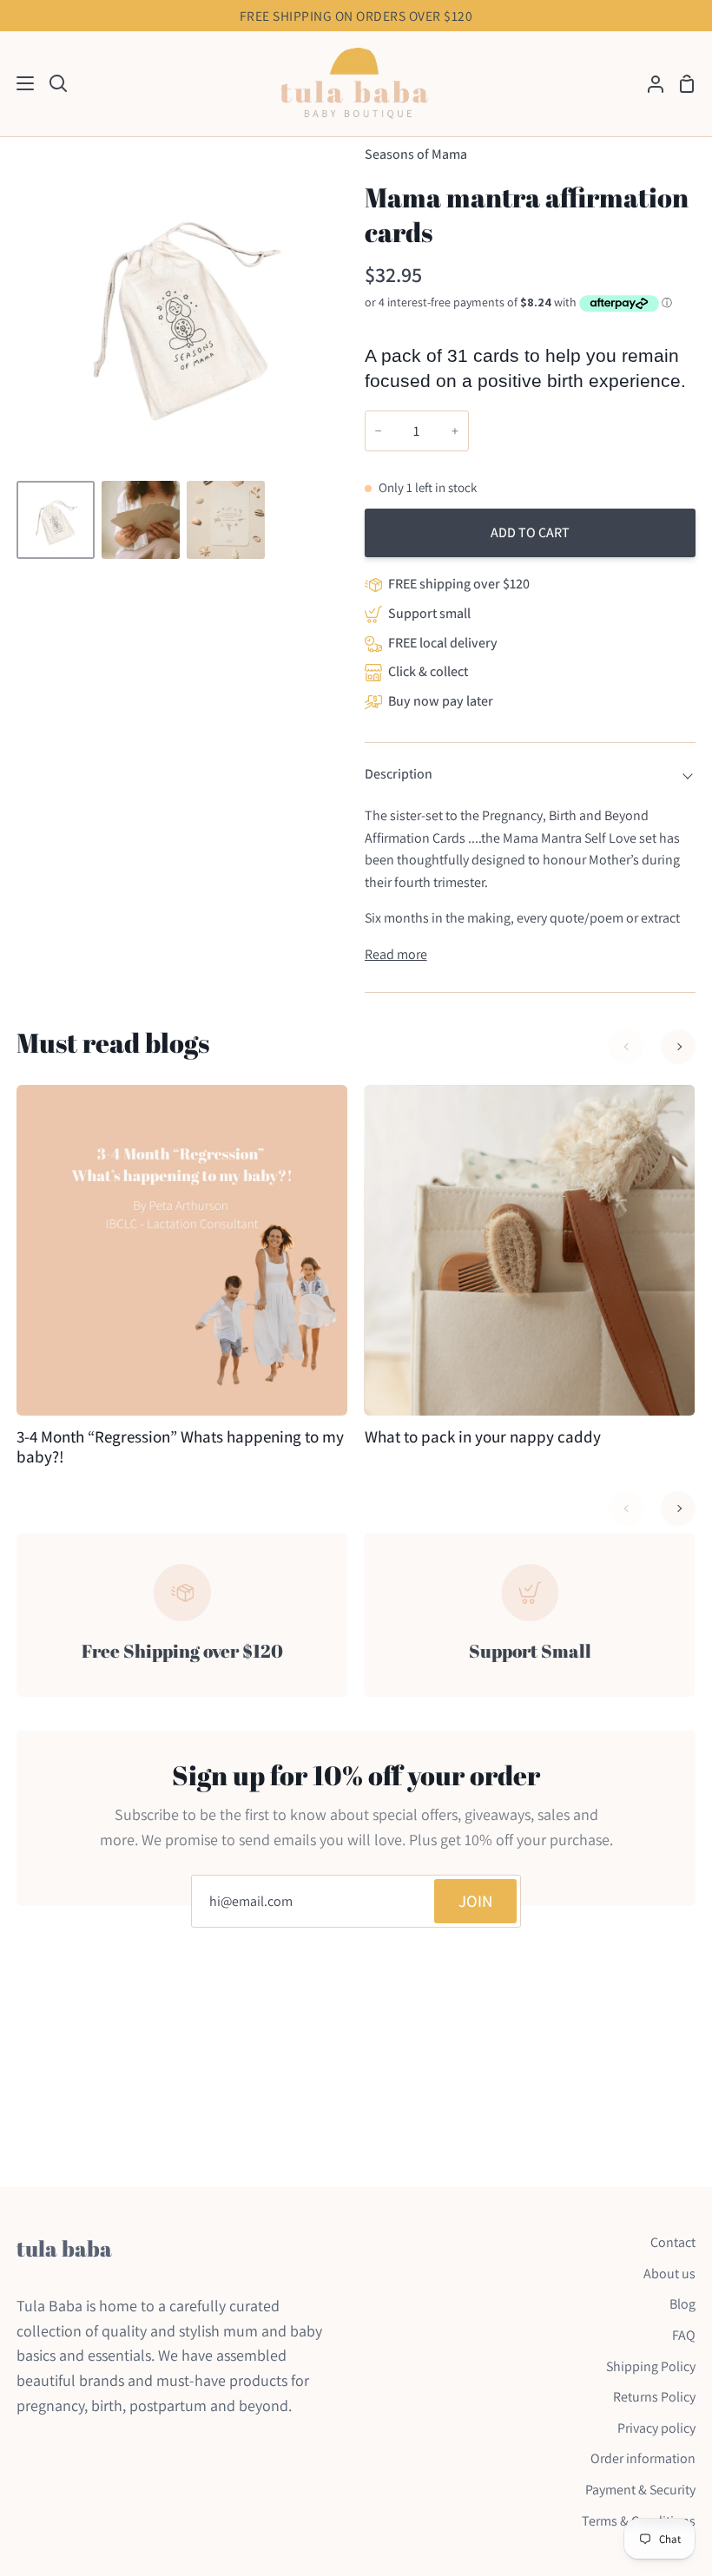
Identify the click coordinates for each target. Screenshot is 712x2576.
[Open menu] (18, 83)
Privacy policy (656, 2428)
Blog (682, 2304)
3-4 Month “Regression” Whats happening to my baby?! (180, 1447)
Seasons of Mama (416, 154)
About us (669, 2274)
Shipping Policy (651, 2366)
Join (475, 1901)
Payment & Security (640, 2490)
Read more (396, 954)
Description (399, 774)
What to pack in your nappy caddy (483, 1437)
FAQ (684, 2335)
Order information (643, 2458)
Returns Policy (654, 2397)
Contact (673, 2242)
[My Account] (649, 84)
